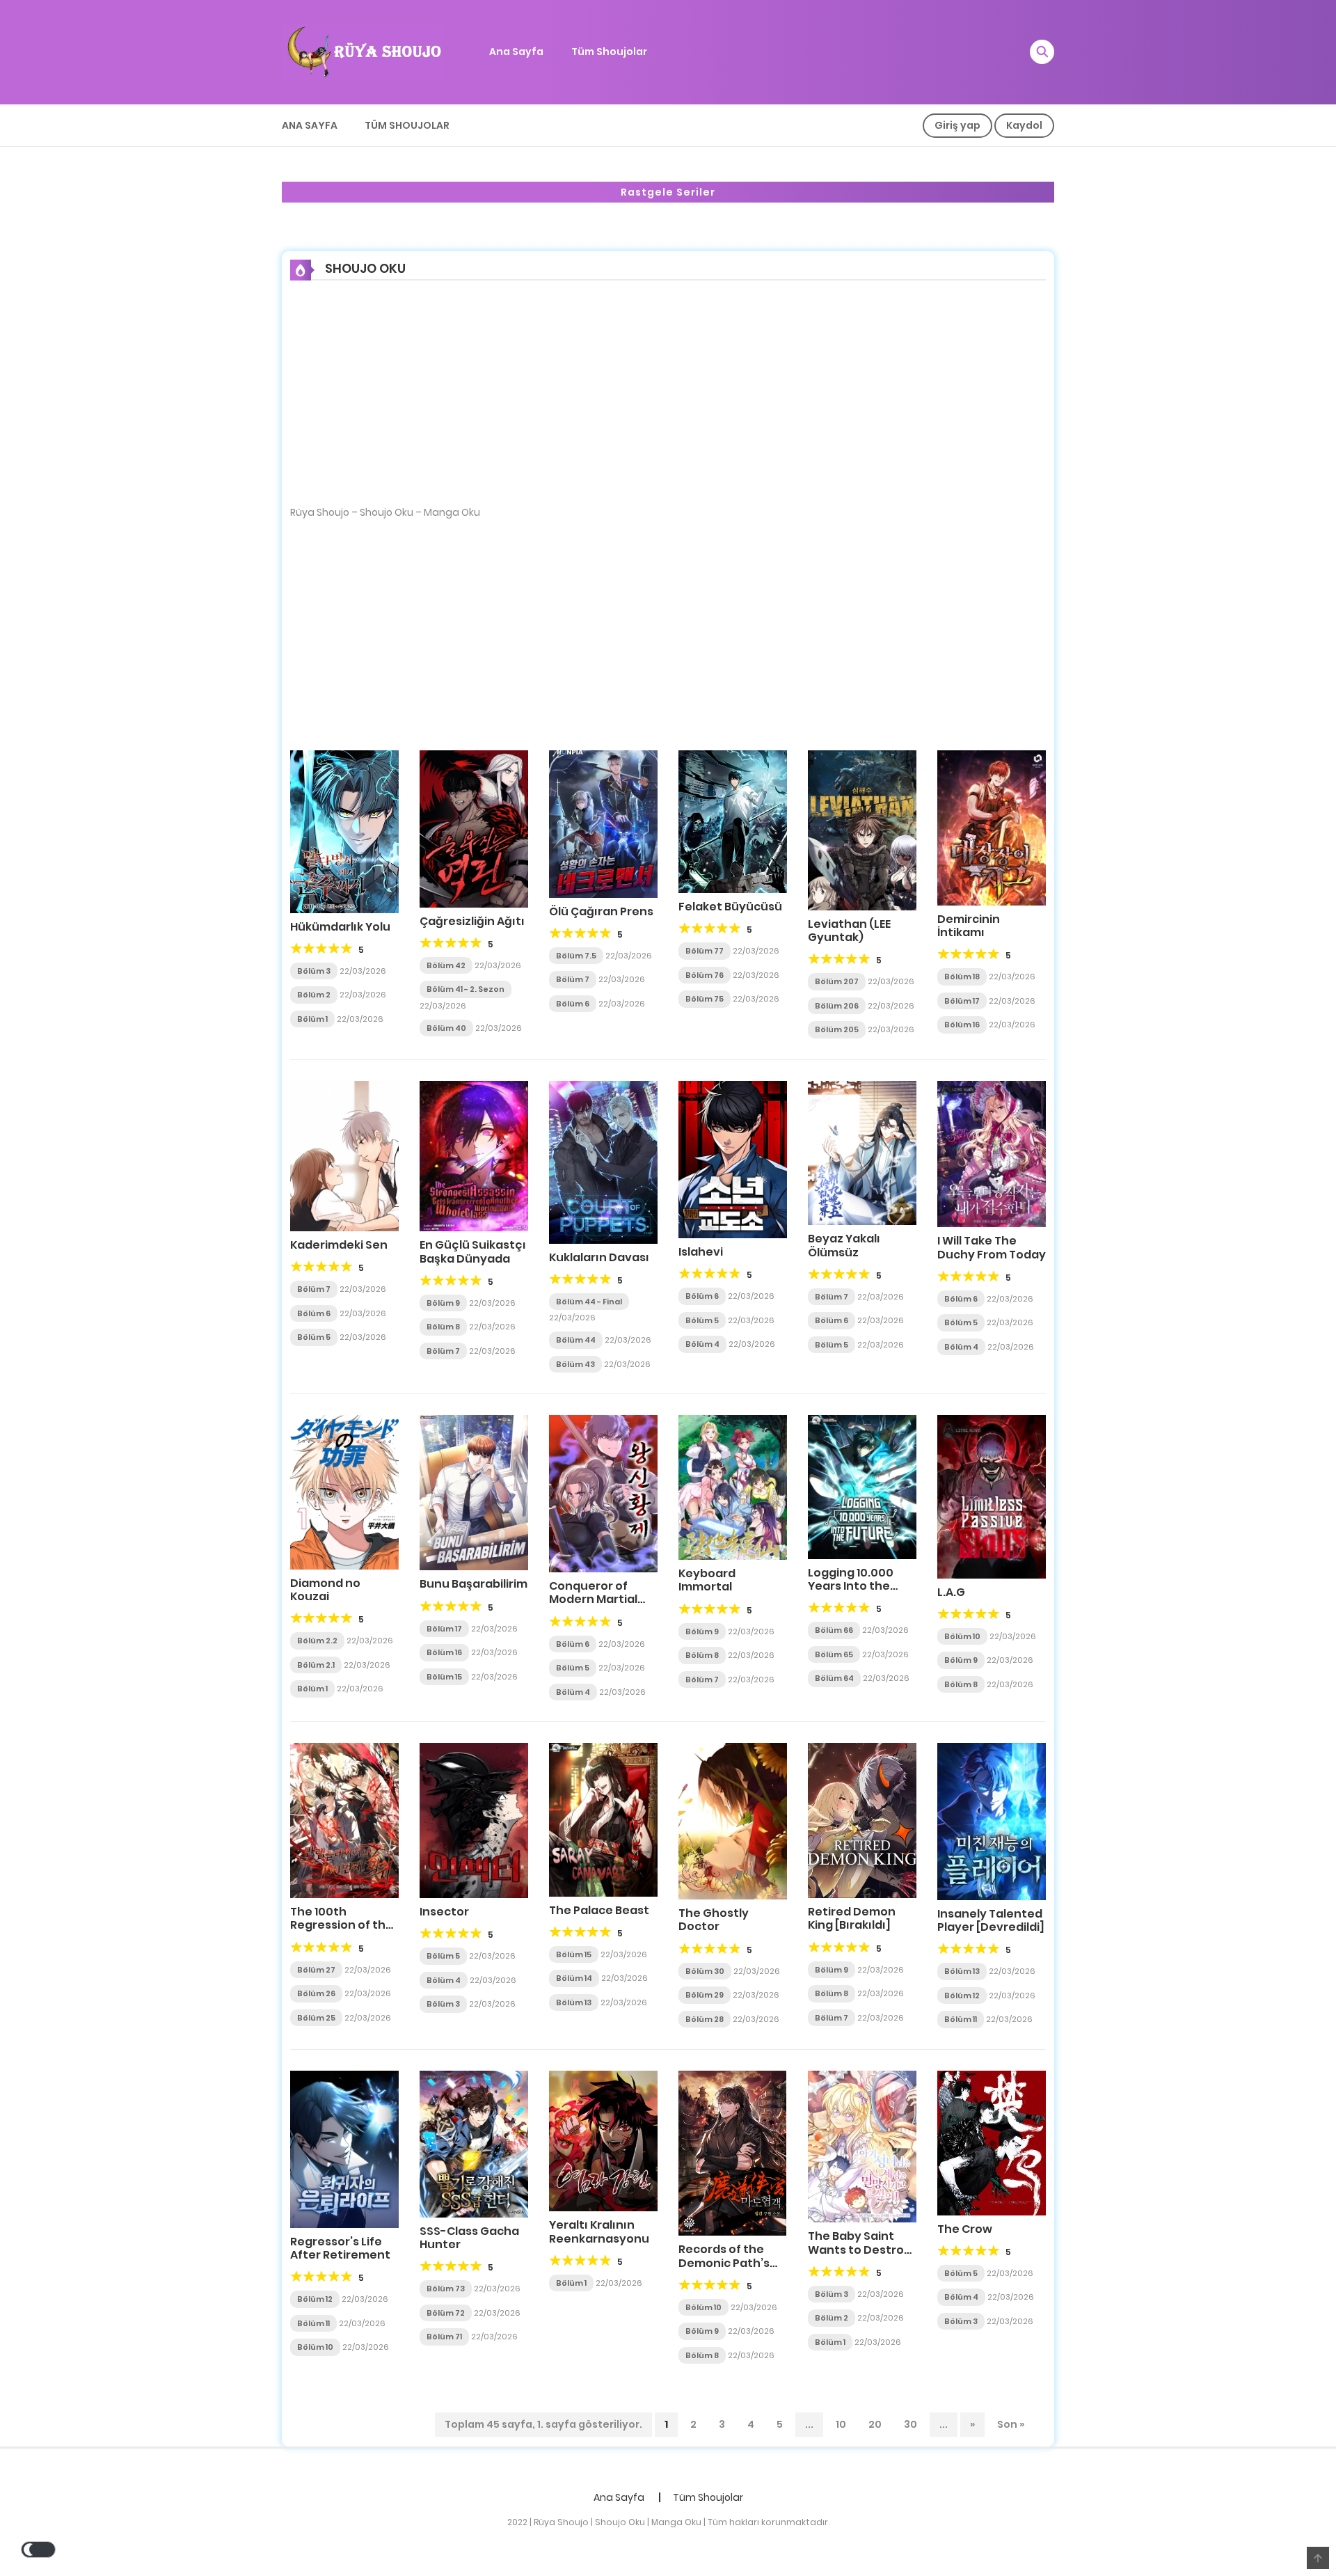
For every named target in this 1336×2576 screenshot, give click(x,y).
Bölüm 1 (312, 1019)
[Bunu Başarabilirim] (474, 1492)
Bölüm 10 (962, 1636)
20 (875, 2424)
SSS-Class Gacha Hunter (469, 2238)
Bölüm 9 (443, 1303)
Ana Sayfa (516, 52)
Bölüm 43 (575, 1364)
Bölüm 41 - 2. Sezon (466, 989)
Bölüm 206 (837, 1006)
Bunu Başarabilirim (474, 1584)
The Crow (965, 2229)
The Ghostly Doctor (714, 1920)
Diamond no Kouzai (325, 1590)
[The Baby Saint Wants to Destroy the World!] (862, 2146)
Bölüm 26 (316, 1993)
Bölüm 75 (705, 999)
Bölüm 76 (705, 975)
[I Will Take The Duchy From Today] (992, 1153)
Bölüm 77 (705, 951)
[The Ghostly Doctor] (733, 1820)
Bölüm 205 (837, 1029)
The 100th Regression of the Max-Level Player (342, 1925)
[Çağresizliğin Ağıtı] (474, 828)
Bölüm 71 (444, 2337)
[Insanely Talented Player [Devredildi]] (992, 1821)
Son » (1011, 2424)
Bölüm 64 (834, 1678)
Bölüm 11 (961, 2019)
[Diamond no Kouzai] (344, 1492)
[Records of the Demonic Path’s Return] (732, 2153)
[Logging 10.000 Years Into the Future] (862, 1486)
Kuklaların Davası (599, 1257)
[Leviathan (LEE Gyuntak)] (862, 829)
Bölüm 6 (573, 1004)
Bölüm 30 (705, 1971)
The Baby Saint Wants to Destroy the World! (859, 2249)
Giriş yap (957, 125)
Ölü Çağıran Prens (601, 911)
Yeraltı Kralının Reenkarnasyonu (599, 2231)
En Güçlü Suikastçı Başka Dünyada (473, 1251)
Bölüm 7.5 (576, 956)
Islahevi (701, 1252)
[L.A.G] (992, 1496)
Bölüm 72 (446, 2313)
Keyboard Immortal (707, 1580)
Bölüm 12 (962, 1996)
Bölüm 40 (446, 1028)
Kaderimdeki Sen (339, 1245)
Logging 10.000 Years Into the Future (851, 1586)
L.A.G (951, 1592)
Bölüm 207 (837, 981)
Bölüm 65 (834, 1654)
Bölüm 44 (576, 1340)
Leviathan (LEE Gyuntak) (849, 931)
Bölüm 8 (443, 1327)
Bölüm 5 (314, 1337)
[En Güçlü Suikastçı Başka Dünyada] (474, 1155)
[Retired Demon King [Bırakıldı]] (862, 1819)
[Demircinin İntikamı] (992, 827)
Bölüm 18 (962, 977)
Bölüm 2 (314, 995)
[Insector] (474, 1820)
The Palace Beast (599, 1910)
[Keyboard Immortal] (733, 1487)
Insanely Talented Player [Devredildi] (991, 1920)
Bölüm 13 (574, 2002)
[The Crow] (992, 2142)
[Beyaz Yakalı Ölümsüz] (862, 1152)
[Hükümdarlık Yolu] (344, 830)
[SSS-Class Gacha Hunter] (474, 2143)
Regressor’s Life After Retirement (340, 2248)
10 (841, 2424)
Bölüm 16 (962, 1025)
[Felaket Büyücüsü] (733, 821)
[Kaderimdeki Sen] (344, 1155)
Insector (444, 1912)
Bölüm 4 (702, 1344)
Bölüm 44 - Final (589, 1302)
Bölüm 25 (316, 2018)
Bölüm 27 (316, 1970)
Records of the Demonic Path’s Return (724, 2262)
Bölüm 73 (446, 2289)
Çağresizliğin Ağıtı (472, 921)
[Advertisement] (668, 402)
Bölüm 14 (574, 1978)
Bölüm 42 (446, 965)
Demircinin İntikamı (969, 926)
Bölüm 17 (962, 1001)
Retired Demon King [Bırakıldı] (852, 1918)
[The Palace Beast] (603, 1819)
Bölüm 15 (444, 1677)
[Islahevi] (733, 1159)
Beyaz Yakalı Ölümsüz (844, 1245)
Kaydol (1024, 125)
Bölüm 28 (705, 2019)
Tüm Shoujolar (609, 52)
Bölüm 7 (573, 979)
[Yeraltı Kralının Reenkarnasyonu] (603, 2140)
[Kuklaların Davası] (603, 1161)
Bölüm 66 (834, 1630)
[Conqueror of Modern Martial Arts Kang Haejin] (603, 1493)
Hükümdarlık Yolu (340, 927)
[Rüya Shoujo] (363, 52)
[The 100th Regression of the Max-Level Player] (344, 1820)
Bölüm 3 (314, 971)
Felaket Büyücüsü (730, 907)
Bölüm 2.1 (316, 1665)
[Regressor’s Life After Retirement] (344, 2149)
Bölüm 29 (705, 1995)
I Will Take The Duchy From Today (992, 1247)
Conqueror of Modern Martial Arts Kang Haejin (596, 1599)
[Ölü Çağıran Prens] (603, 823)
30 (910, 2424)
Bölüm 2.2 (317, 1641)
